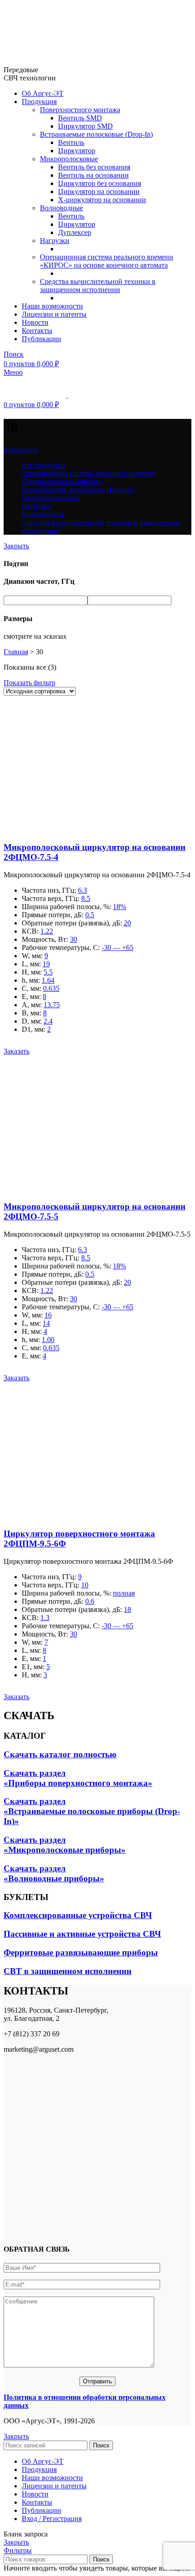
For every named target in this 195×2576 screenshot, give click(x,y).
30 (73, 939)
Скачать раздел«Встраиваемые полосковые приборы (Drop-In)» (92, 1811)
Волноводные (61, 208)
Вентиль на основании (93, 175)
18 (127, 1609)
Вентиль (71, 142)
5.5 (48, 972)
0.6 (90, 1601)
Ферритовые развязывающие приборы (81, 1952)
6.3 (83, 890)
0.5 (90, 915)
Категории (20, 450)
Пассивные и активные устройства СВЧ (82, 1934)
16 (48, 1315)
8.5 (86, 898)
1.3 (45, 1618)
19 (46, 964)
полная (124, 1593)
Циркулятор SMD (85, 126)
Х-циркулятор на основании (102, 200)
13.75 (52, 1005)
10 (85, 1585)
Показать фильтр (29, 683)
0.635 (51, 988)
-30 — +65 (117, 947)
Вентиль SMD (80, 118)
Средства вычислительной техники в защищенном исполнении (98, 286)
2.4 (48, 1021)
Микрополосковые (69, 159)
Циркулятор (77, 151)
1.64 (48, 980)
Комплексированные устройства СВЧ (78, 1915)
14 (46, 1323)
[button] (17, 1051)
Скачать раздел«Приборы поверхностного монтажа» (78, 1778)
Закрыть (16, 546)
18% (119, 907)
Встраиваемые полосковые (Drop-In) (96, 134)
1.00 (48, 1340)
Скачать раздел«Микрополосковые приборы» (65, 1845)
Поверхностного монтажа (80, 110)
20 (127, 923)
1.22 (47, 931)
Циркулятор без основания (100, 183)
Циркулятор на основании (99, 191)
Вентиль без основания (94, 167)
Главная (16, 652)
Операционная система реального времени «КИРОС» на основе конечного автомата (107, 261)
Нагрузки (55, 241)
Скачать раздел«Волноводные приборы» (54, 1873)
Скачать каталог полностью (60, 1754)
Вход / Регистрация (52, 2519)
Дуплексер (75, 232)
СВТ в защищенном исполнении (68, 1971)
